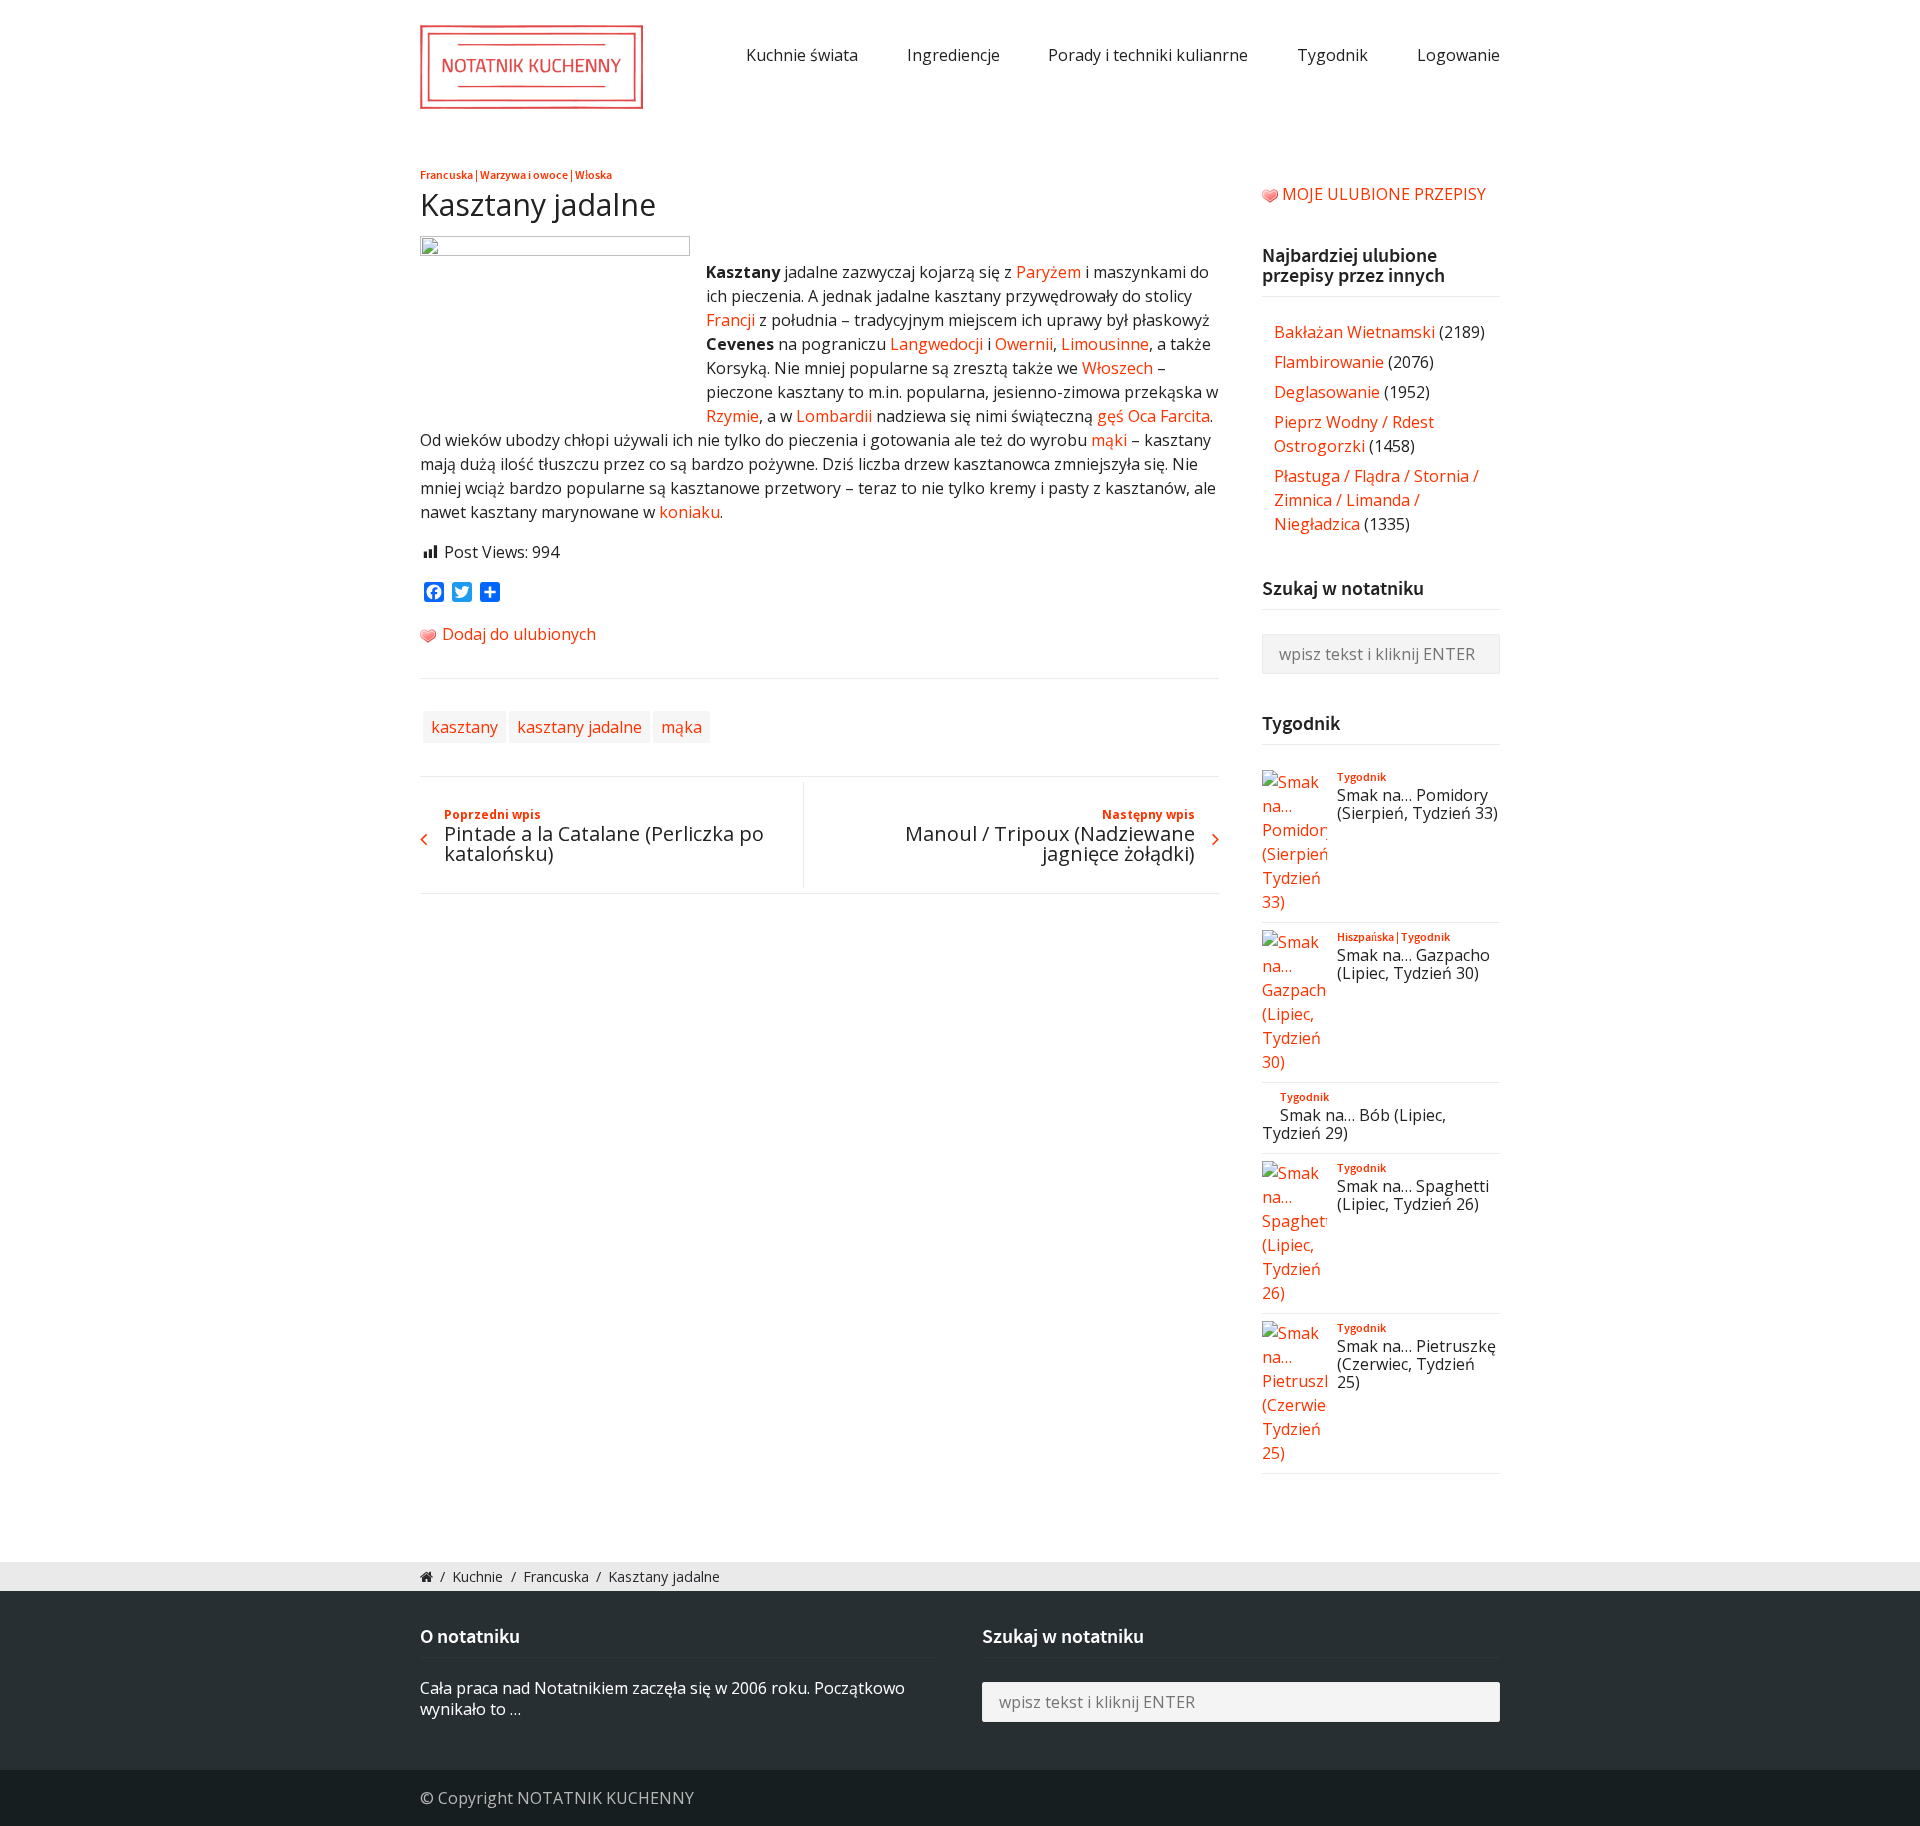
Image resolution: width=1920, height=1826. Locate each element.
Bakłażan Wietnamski (1354, 332)
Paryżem (1048, 272)
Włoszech (1117, 368)
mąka (681, 727)
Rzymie (732, 416)
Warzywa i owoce (524, 175)
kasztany (464, 727)
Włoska (593, 175)
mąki (1109, 440)
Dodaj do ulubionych (517, 634)
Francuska (446, 175)
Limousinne (1105, 344)
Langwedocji (936, 344)
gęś (1110, 416)
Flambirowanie (1329, 362)
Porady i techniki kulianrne (1148, 55)
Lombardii (834, 416)
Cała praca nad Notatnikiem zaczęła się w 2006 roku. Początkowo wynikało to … (662, 1698)
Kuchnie (477, 1576)
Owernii (1024, 344)
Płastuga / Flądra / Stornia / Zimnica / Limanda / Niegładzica (1376, 500)
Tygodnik (1332, 55)
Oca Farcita (1169, 416)
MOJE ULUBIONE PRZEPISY (1384, 194)
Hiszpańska (1365, 937)
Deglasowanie (1327, 392)
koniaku (689, 512)
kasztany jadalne (579, 727)
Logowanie (1458, 55)
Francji (730, 320)
